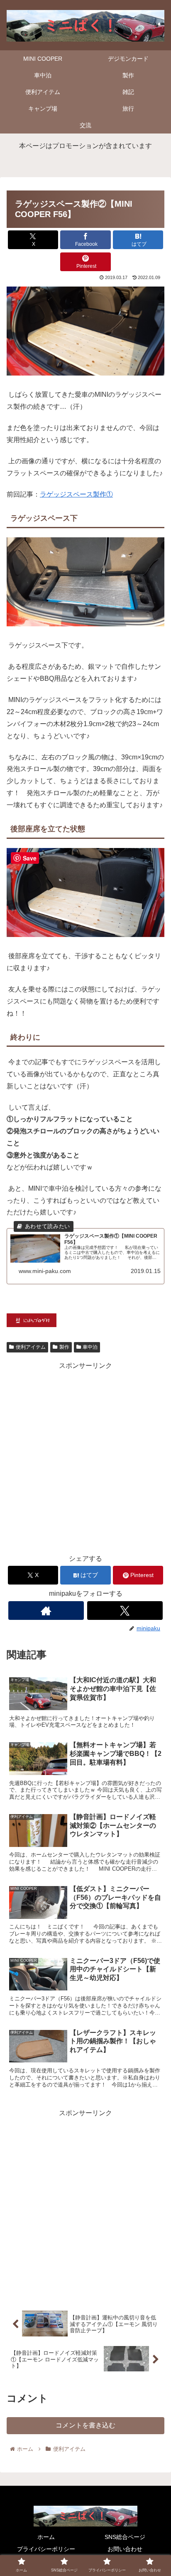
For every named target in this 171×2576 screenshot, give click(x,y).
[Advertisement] (85, 1458)
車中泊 (90, 1347)
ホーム (46, 2537)
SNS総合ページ (125, 2537)
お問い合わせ (125, 2549)
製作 (64, 1347)
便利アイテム (31, 1347)
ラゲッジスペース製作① (76, 494)
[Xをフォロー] (125, 1611)
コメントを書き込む (85, 2425)
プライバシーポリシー (46, 2549)
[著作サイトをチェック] (46, 1611)
